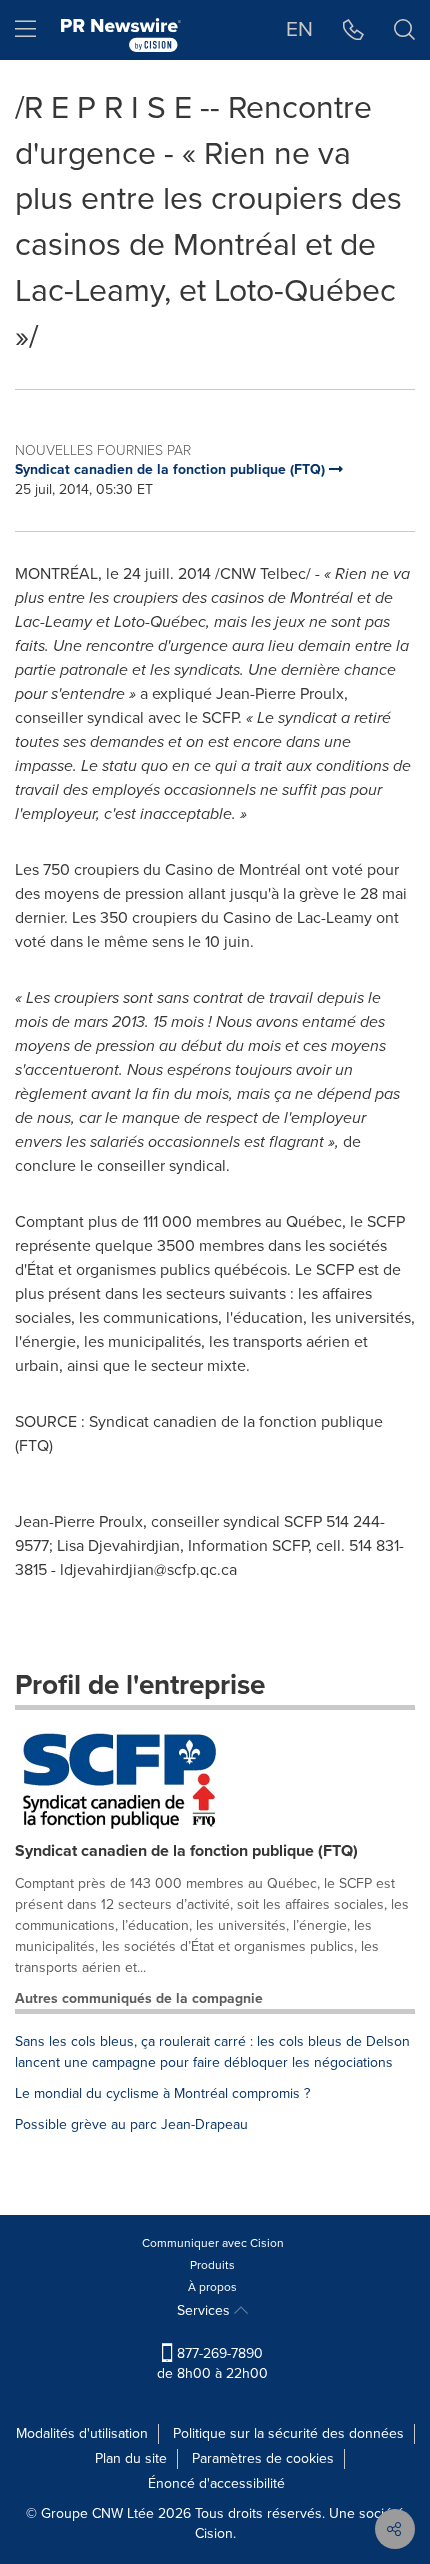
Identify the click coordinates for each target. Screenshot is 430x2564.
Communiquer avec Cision (213, 2243)
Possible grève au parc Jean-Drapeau (131, 2124)
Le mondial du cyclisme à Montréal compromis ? (162, 2093)
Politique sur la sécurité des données (288, 2433)
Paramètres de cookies (263, 2458)
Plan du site (131, 2458)
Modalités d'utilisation (82, 2433)
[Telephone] (353, 30)
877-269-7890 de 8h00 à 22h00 (212, 2363)
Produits (212, 2265)
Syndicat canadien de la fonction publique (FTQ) (186, 1850)
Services (205, 2310)
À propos (212, 2287)
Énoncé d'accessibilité (216, 2483)
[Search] (404, 30)
